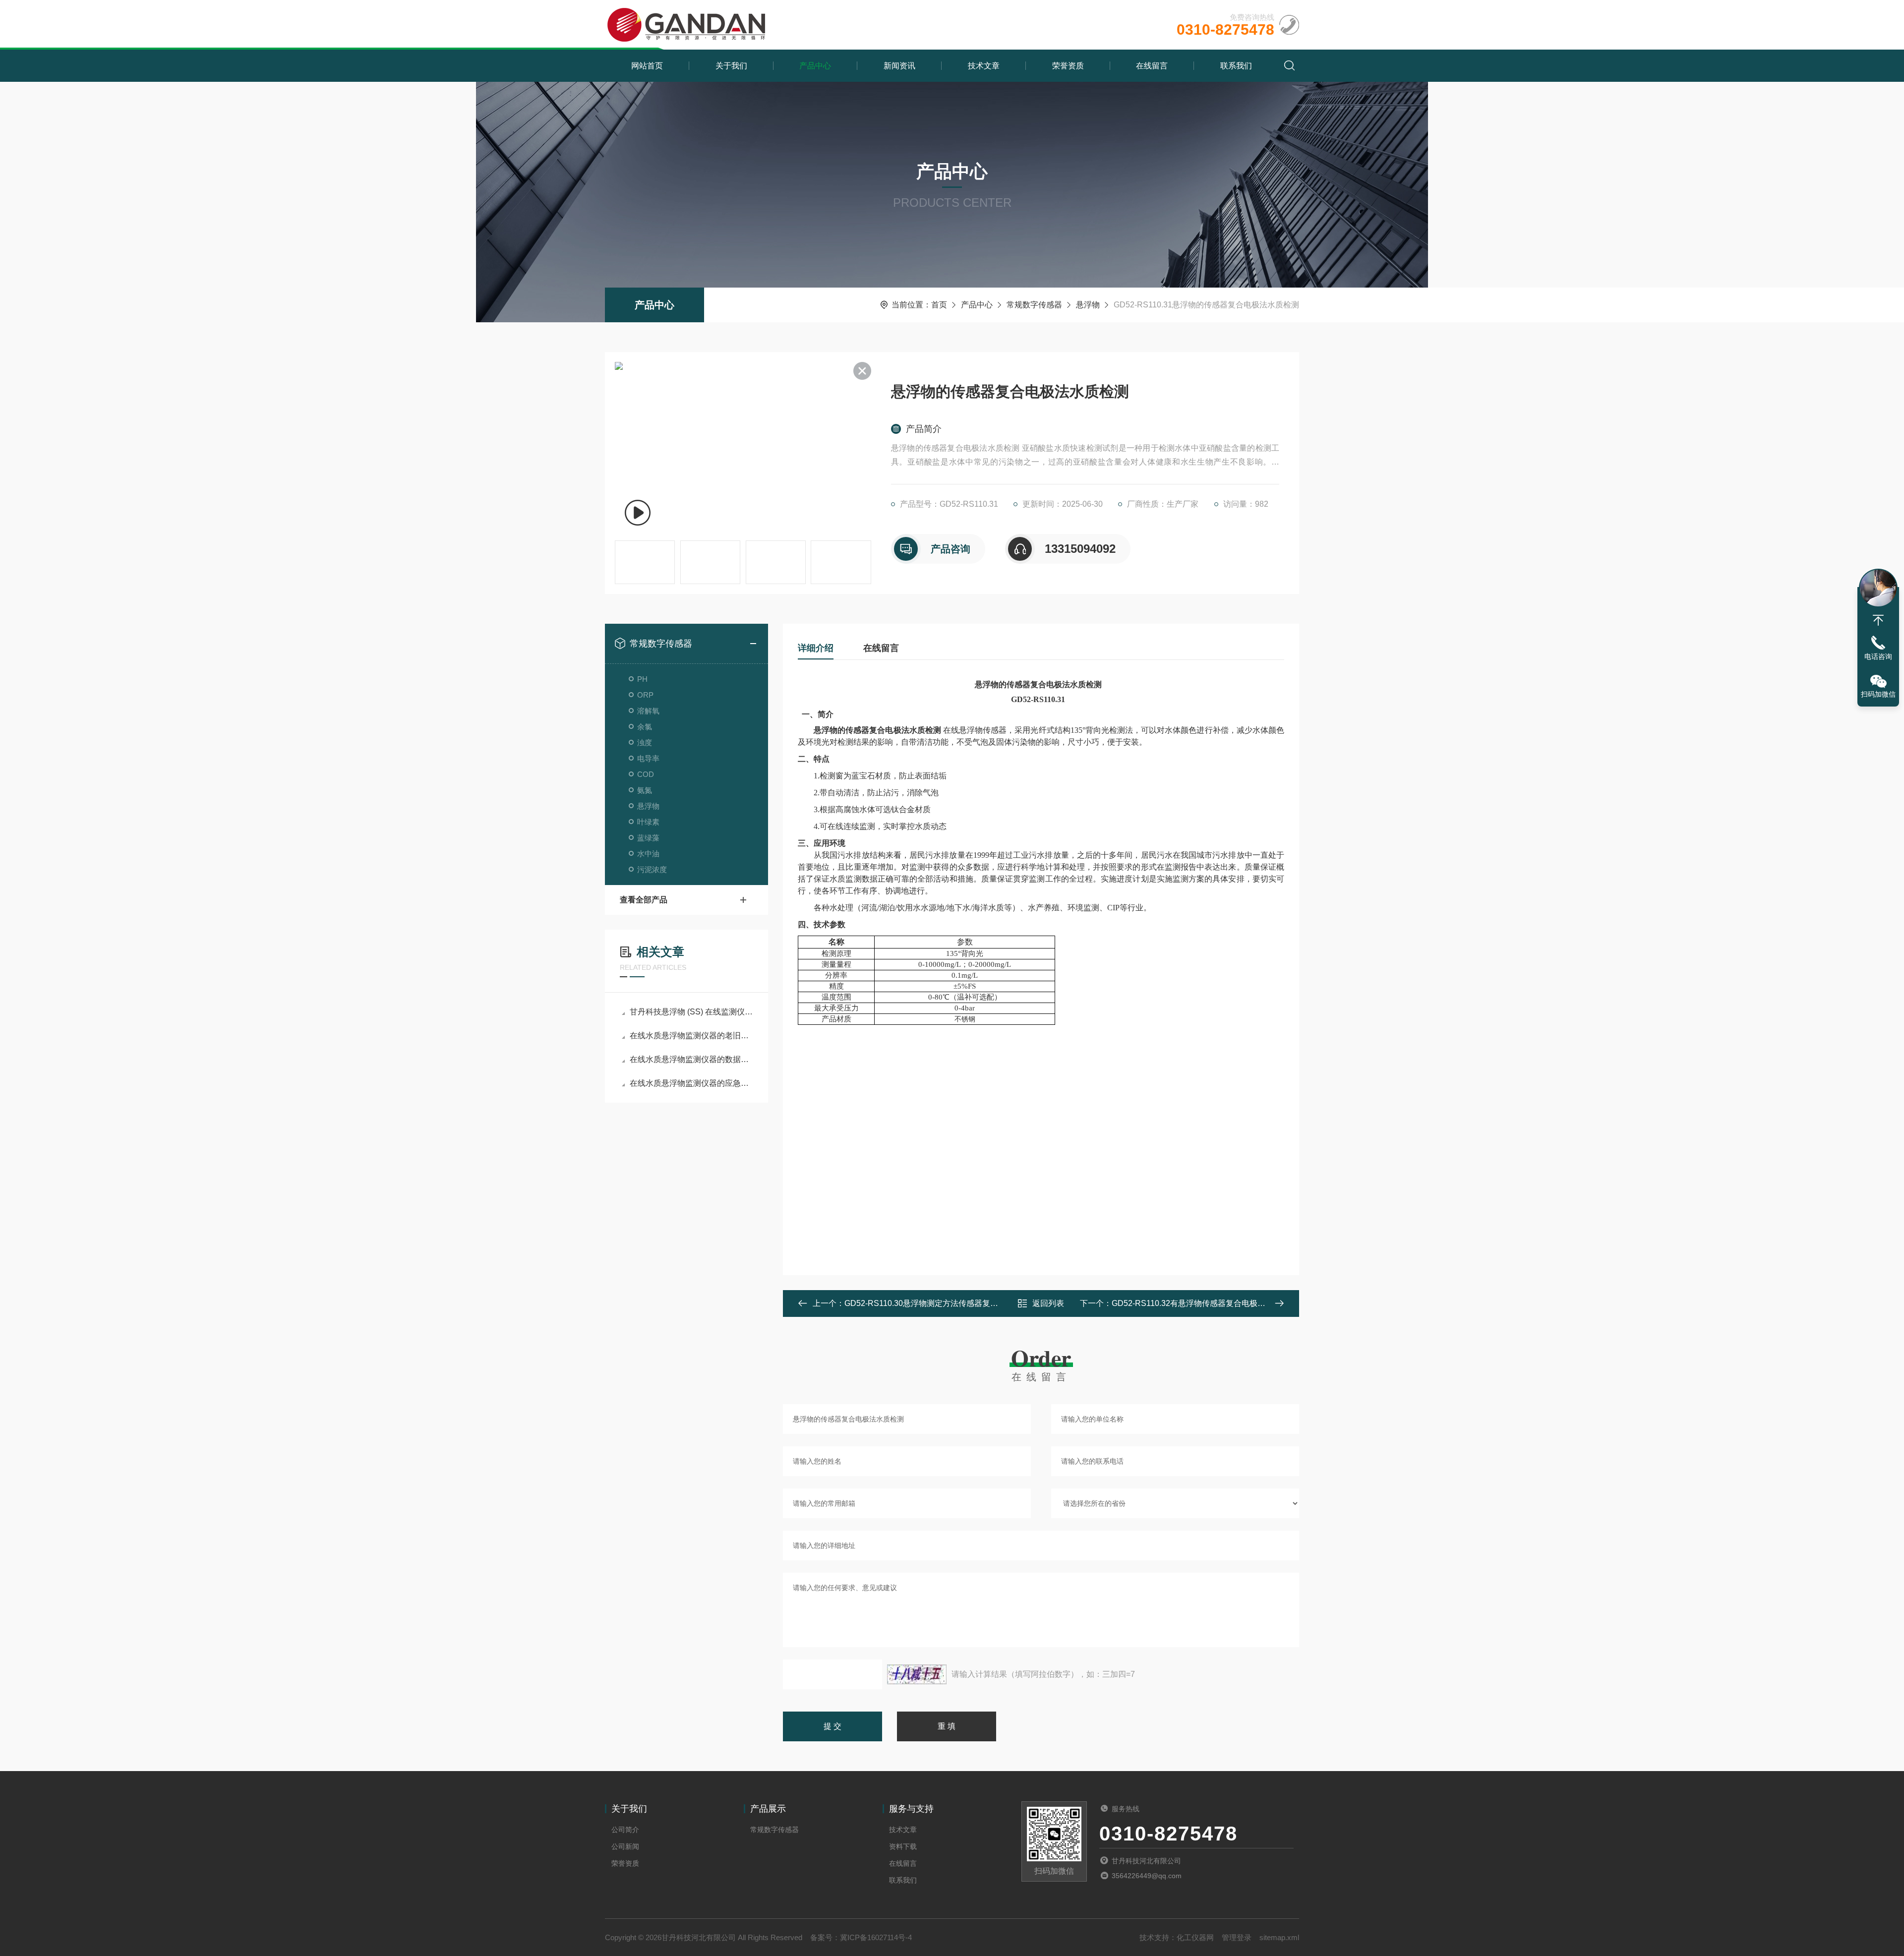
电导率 (648, 758)
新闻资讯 (899, 66)
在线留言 (1152, 66)
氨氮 (645, 790)
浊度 (645, 742)
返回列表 (1048, 1303)
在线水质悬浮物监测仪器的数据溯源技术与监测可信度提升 (691, 1059)
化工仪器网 (1195, 1937)
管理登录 (1237, 1937)
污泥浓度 (652, 869)
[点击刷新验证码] (917, 1674)
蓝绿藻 (648, 838)
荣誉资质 (1068, 66)
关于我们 (731, 66)
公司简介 (625, 1830)
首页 (939, 305)
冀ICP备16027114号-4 (876, 1937)
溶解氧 (648, 711)
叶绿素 (648, 822)
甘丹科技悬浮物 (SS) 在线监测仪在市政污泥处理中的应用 (691, 1012)
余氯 (645, 727)
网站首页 (647, 66)
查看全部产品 (644, 900)
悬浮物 (1088, 305)
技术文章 (984, 66)
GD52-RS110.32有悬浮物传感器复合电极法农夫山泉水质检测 (1220, 1303)
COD (646, 774)
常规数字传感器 (1034, 305)
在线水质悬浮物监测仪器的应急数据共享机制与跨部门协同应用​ (691, 1083)
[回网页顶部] (1878, 620)
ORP (645, 695)
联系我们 (1236, 66)
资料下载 (903, 1846)
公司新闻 (625, 1846)
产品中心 (815, 66)
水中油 (648, 854)
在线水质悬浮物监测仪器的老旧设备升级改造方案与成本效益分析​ (691, 1036)
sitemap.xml (1279, 1937)
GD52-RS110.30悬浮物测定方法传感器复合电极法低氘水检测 (953, 1303)
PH (642, 679)
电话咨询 (1878, 656)
